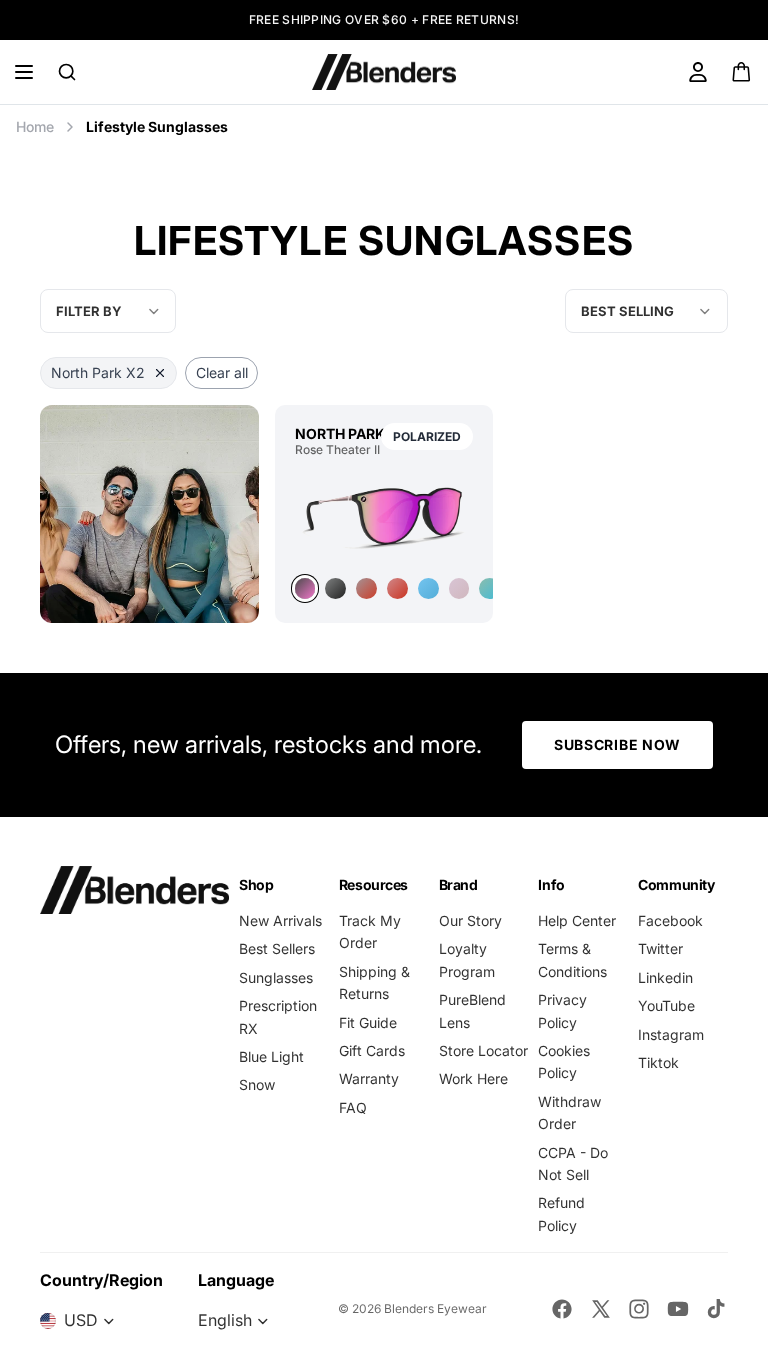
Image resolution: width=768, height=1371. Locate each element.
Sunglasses (276, 977)
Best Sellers (277, 948)
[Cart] (742, 72)
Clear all (222, 372)
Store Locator (483, 1050)
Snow (257, 1084)
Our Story (470, 920)
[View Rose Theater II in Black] (335, 588)
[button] (646, 311)
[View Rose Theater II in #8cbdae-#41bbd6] (489, 588)
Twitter (660, 948)
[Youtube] (678, 1309)
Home (35, 126)
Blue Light (271, 1056)
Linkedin (665, 977)
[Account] (698, 72)
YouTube (666, 1005)
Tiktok (658, 1062)
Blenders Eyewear (435, 1308)
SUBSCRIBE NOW (617, 744)
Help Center (577, 920)
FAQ (353, 1107)
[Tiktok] (716, 1309)
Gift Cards (372, 1050)
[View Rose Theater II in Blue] (428, 588)
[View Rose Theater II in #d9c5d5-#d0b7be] (459, 588)
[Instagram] (639, 1309)
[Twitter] (601, 1309)
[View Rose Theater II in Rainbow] (366, 588)
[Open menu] (24, 72)
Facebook (670, 920)
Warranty (369, 1078)
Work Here (473, 1078)
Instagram (671, 1034)
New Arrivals (280, 920)
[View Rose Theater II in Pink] (384, 515)
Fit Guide (368, 1022)
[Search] (67, 72)
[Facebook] (562, 1309)
